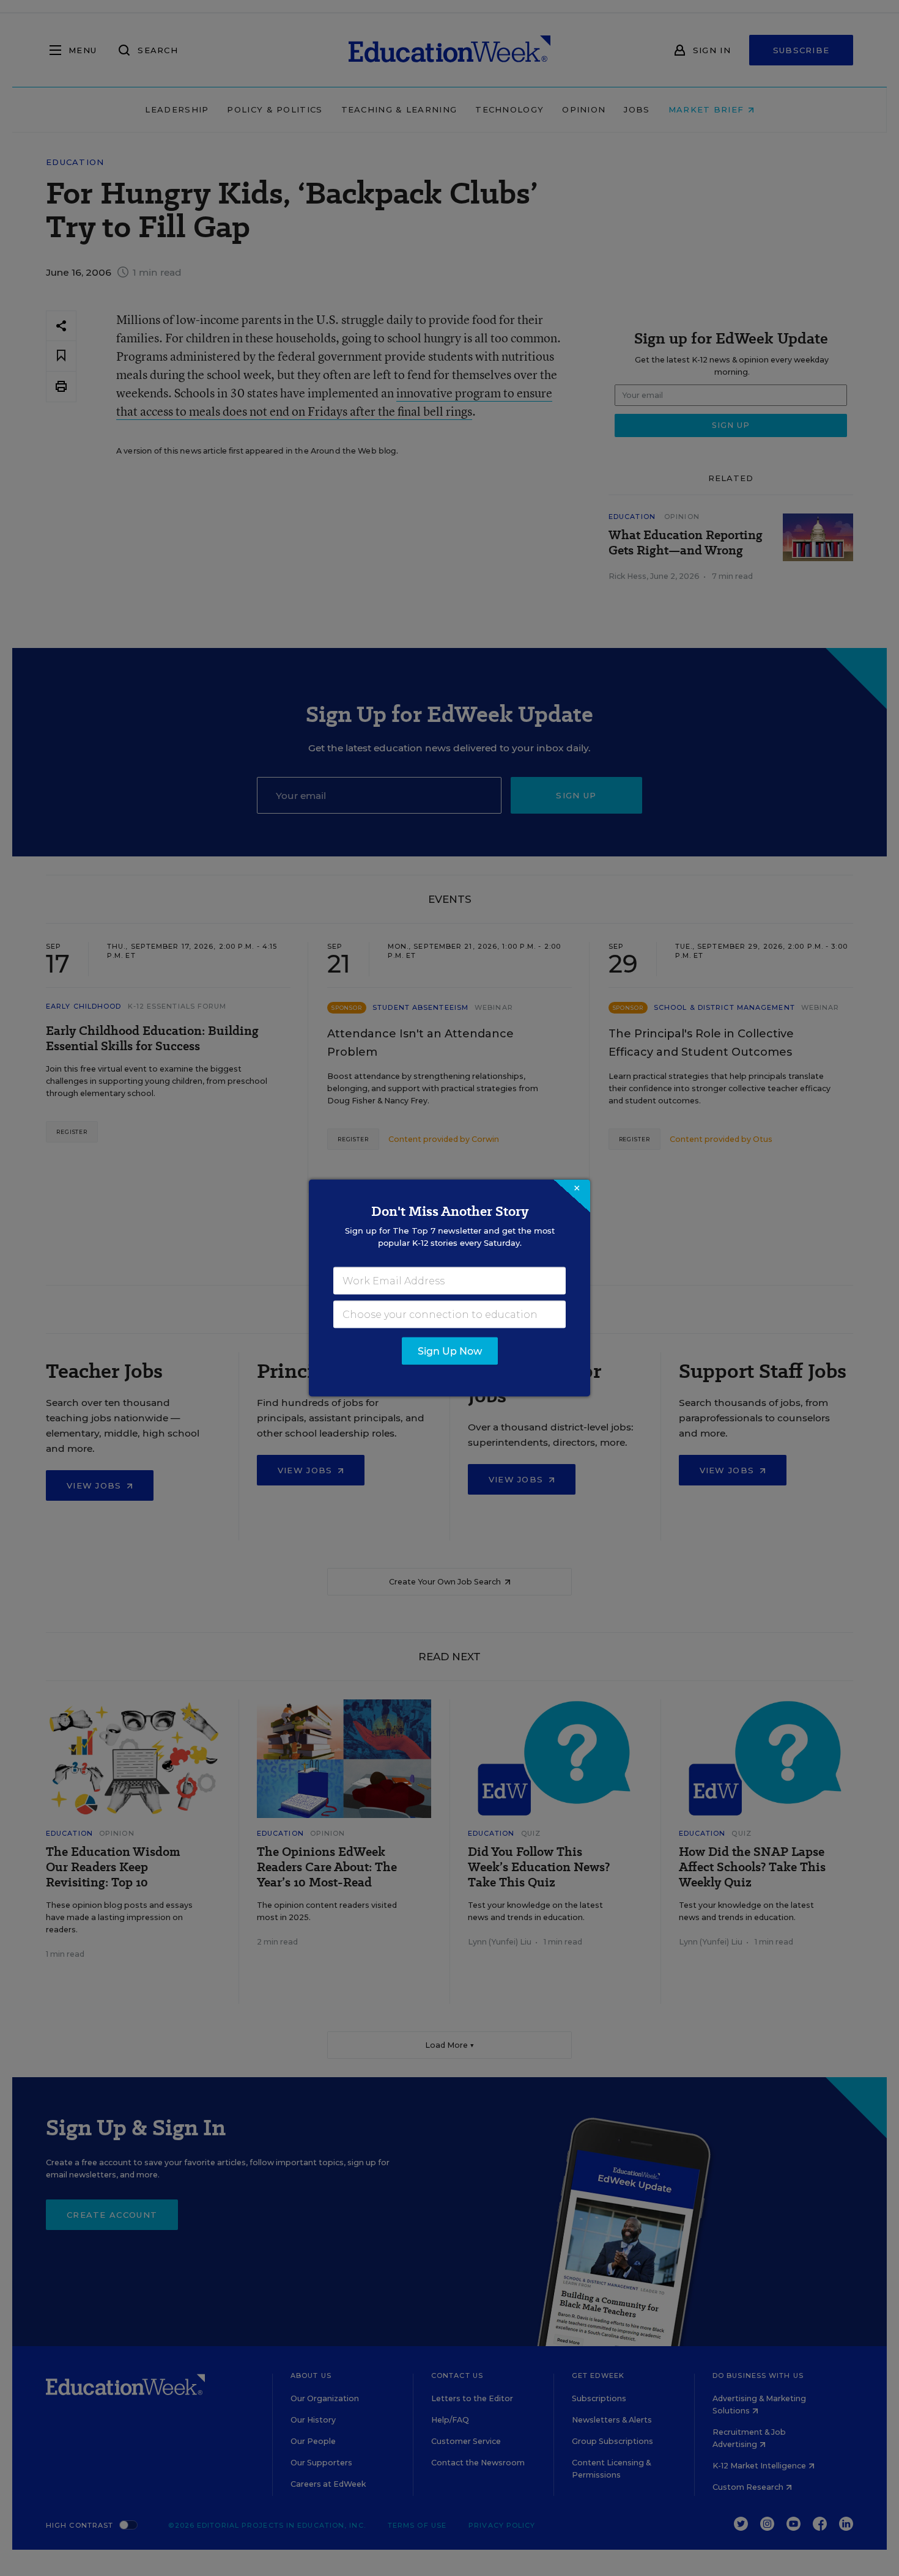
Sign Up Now (450, 1351)
